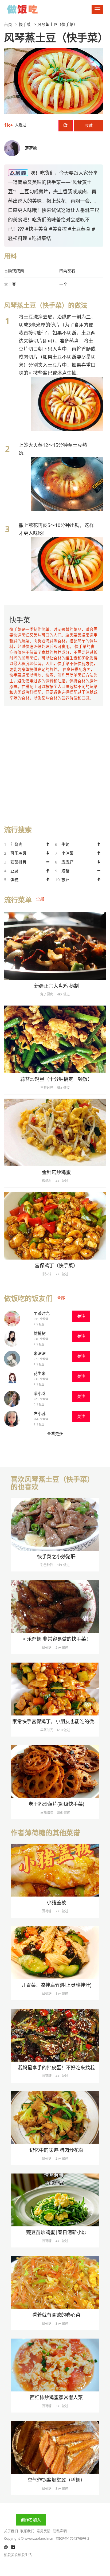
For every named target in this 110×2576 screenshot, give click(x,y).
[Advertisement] (55, 761)
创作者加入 (31, 2520)
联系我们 (27, 2531)
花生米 (40, 1373)
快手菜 (25, 24)
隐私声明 (60, 2531)
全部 (40, 899)
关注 (81, 1316)
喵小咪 (40, 1393)
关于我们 (11, 2531)
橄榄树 (40, 1333)
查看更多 (55, 1433)
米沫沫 (40, 1353)
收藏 (89, 125)
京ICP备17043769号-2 (72, 2538)
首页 (8, 24)
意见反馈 (44, 2531)
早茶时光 (42, 1313)
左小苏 (40, 1413)
